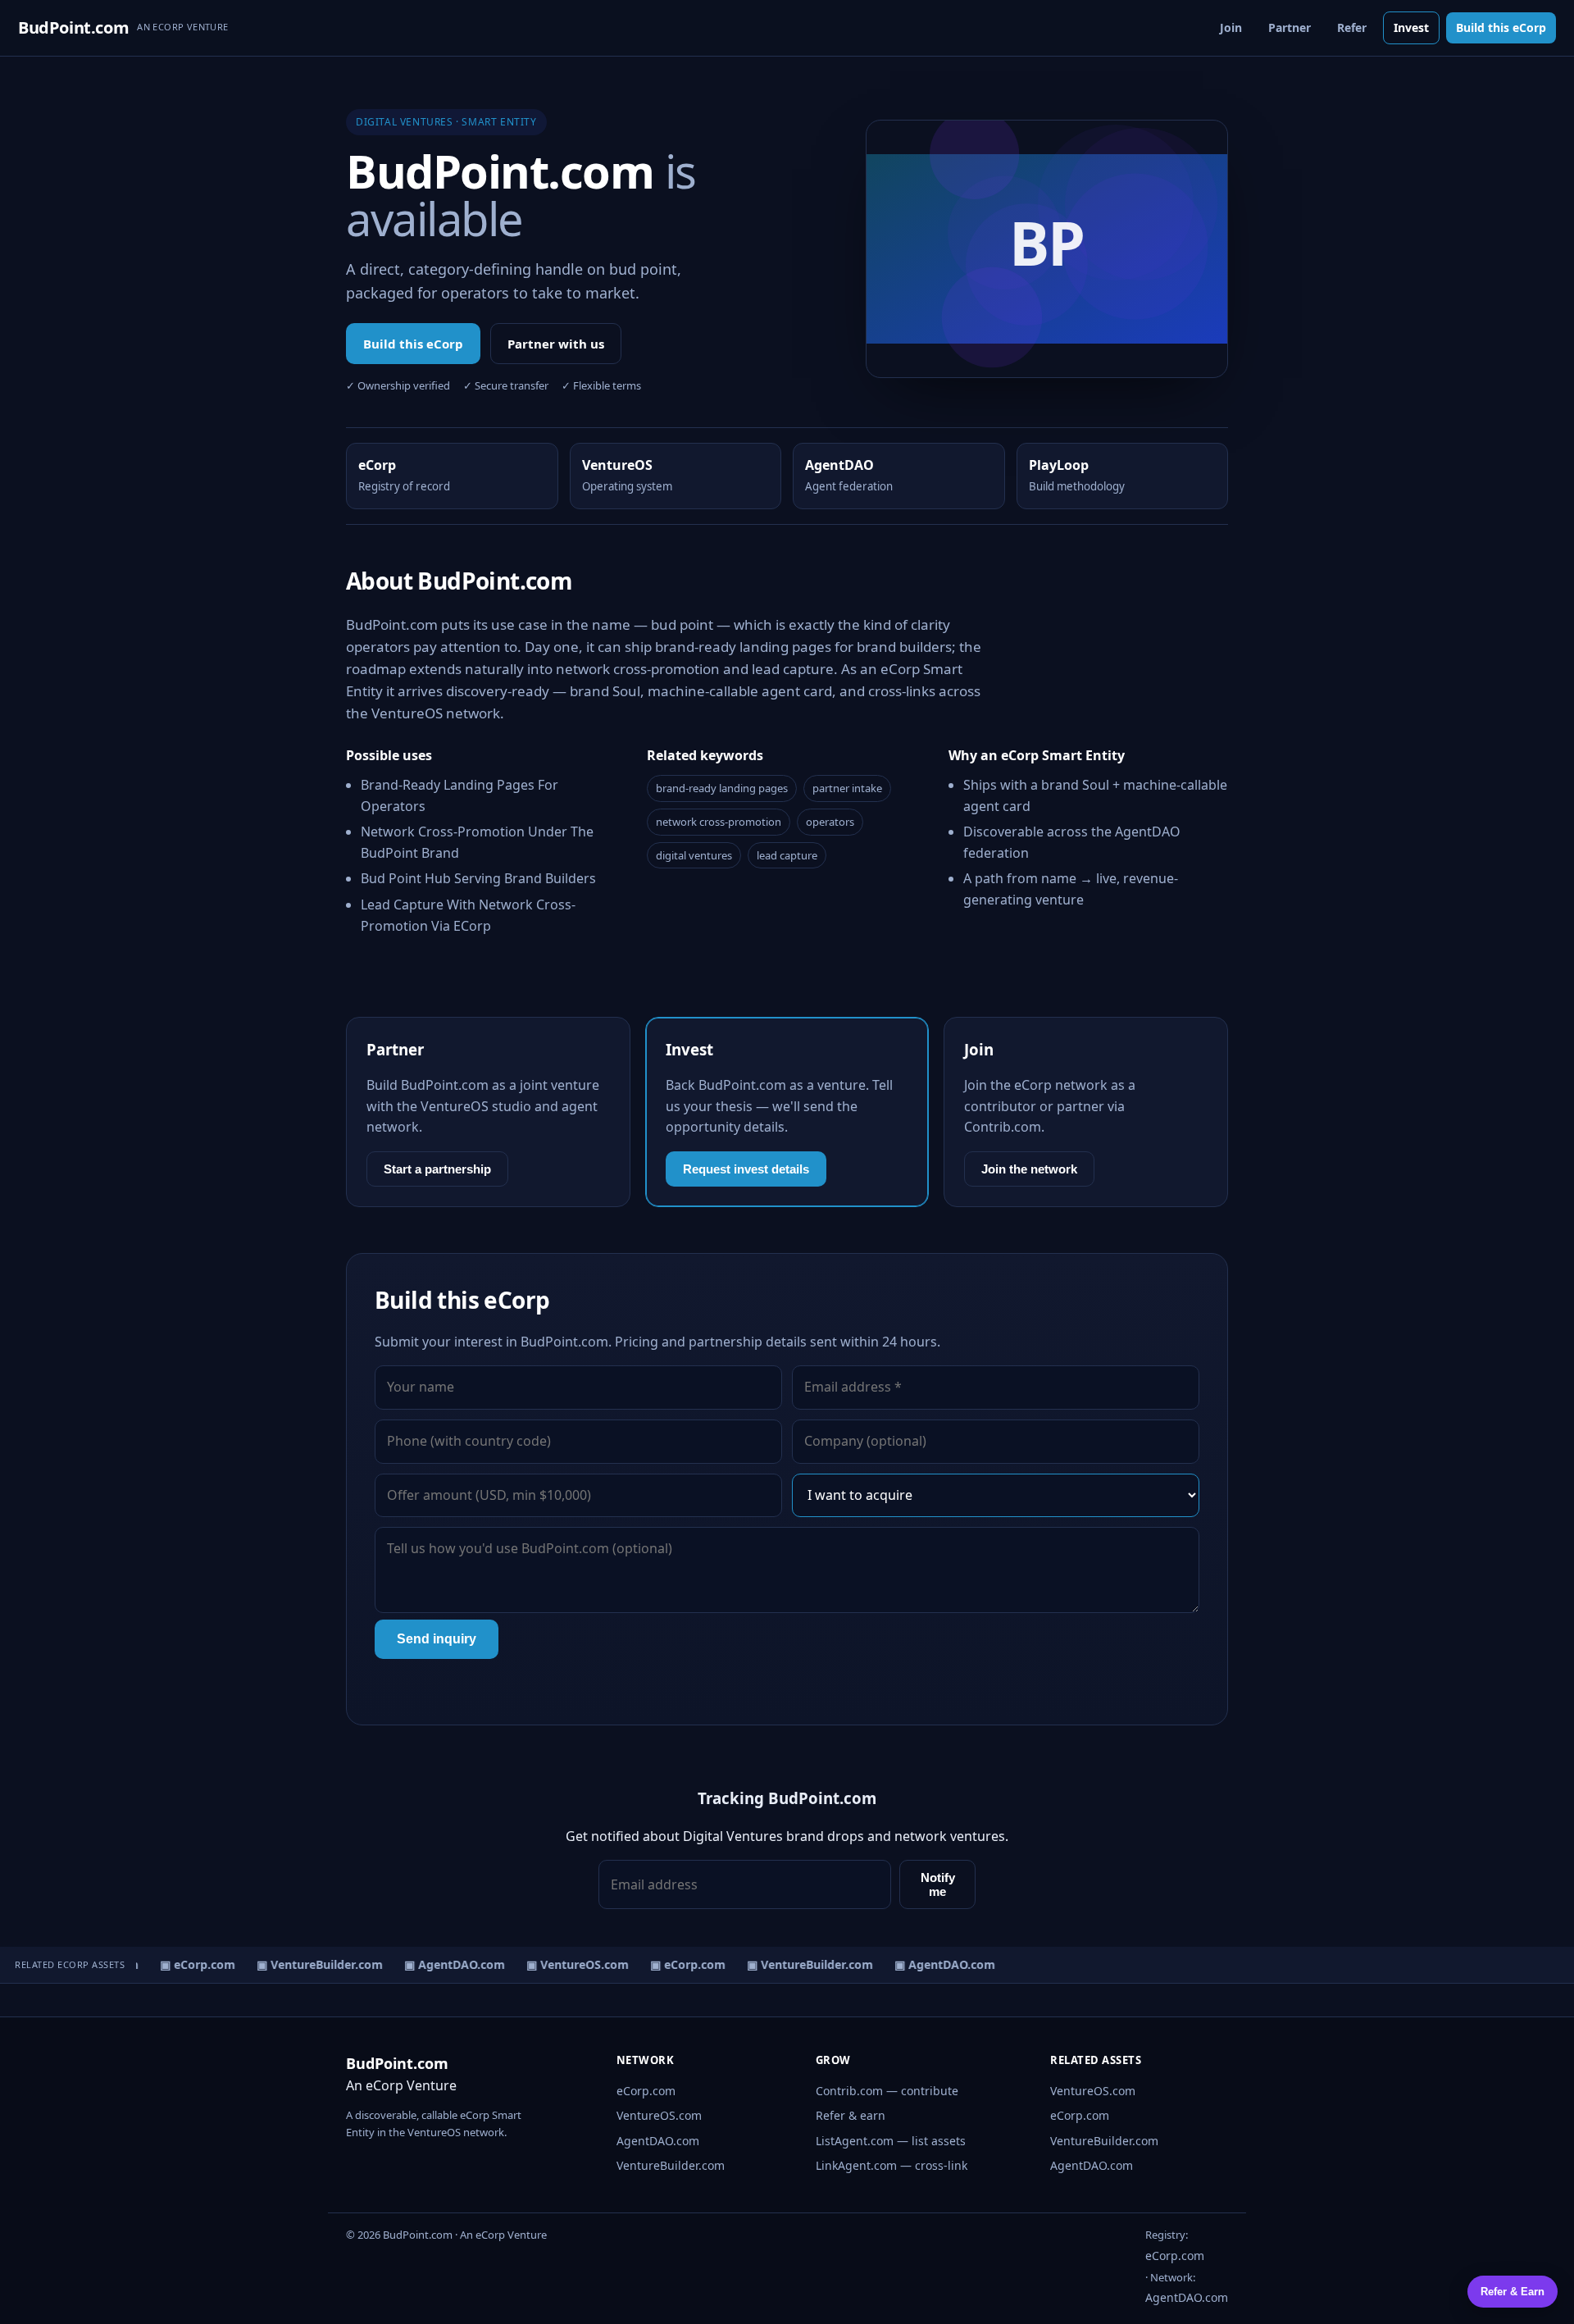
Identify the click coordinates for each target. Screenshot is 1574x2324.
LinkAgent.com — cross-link (892, 2165)
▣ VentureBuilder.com (311, 1964)
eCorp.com (646, 2091)
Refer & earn (851, 2115)
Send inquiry (437, 1639)
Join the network (1029, 1169)
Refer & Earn (1513, 2292)
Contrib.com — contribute (887, 2091)
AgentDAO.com (658, 2141)
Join (1231, 27)
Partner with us (556, 344)
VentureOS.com (659, 2115)
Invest (1411, 27)
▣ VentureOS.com (569, 1964)
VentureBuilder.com (671, 2165)
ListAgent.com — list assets (891, 2141)
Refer (1352, 27)
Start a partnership (437, 1169)
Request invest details (746, 1169)
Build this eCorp (1501, 27)
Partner (1290, 27)
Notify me (938, 1884)
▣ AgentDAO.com (446, 1964)
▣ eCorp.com (189, 1964)
